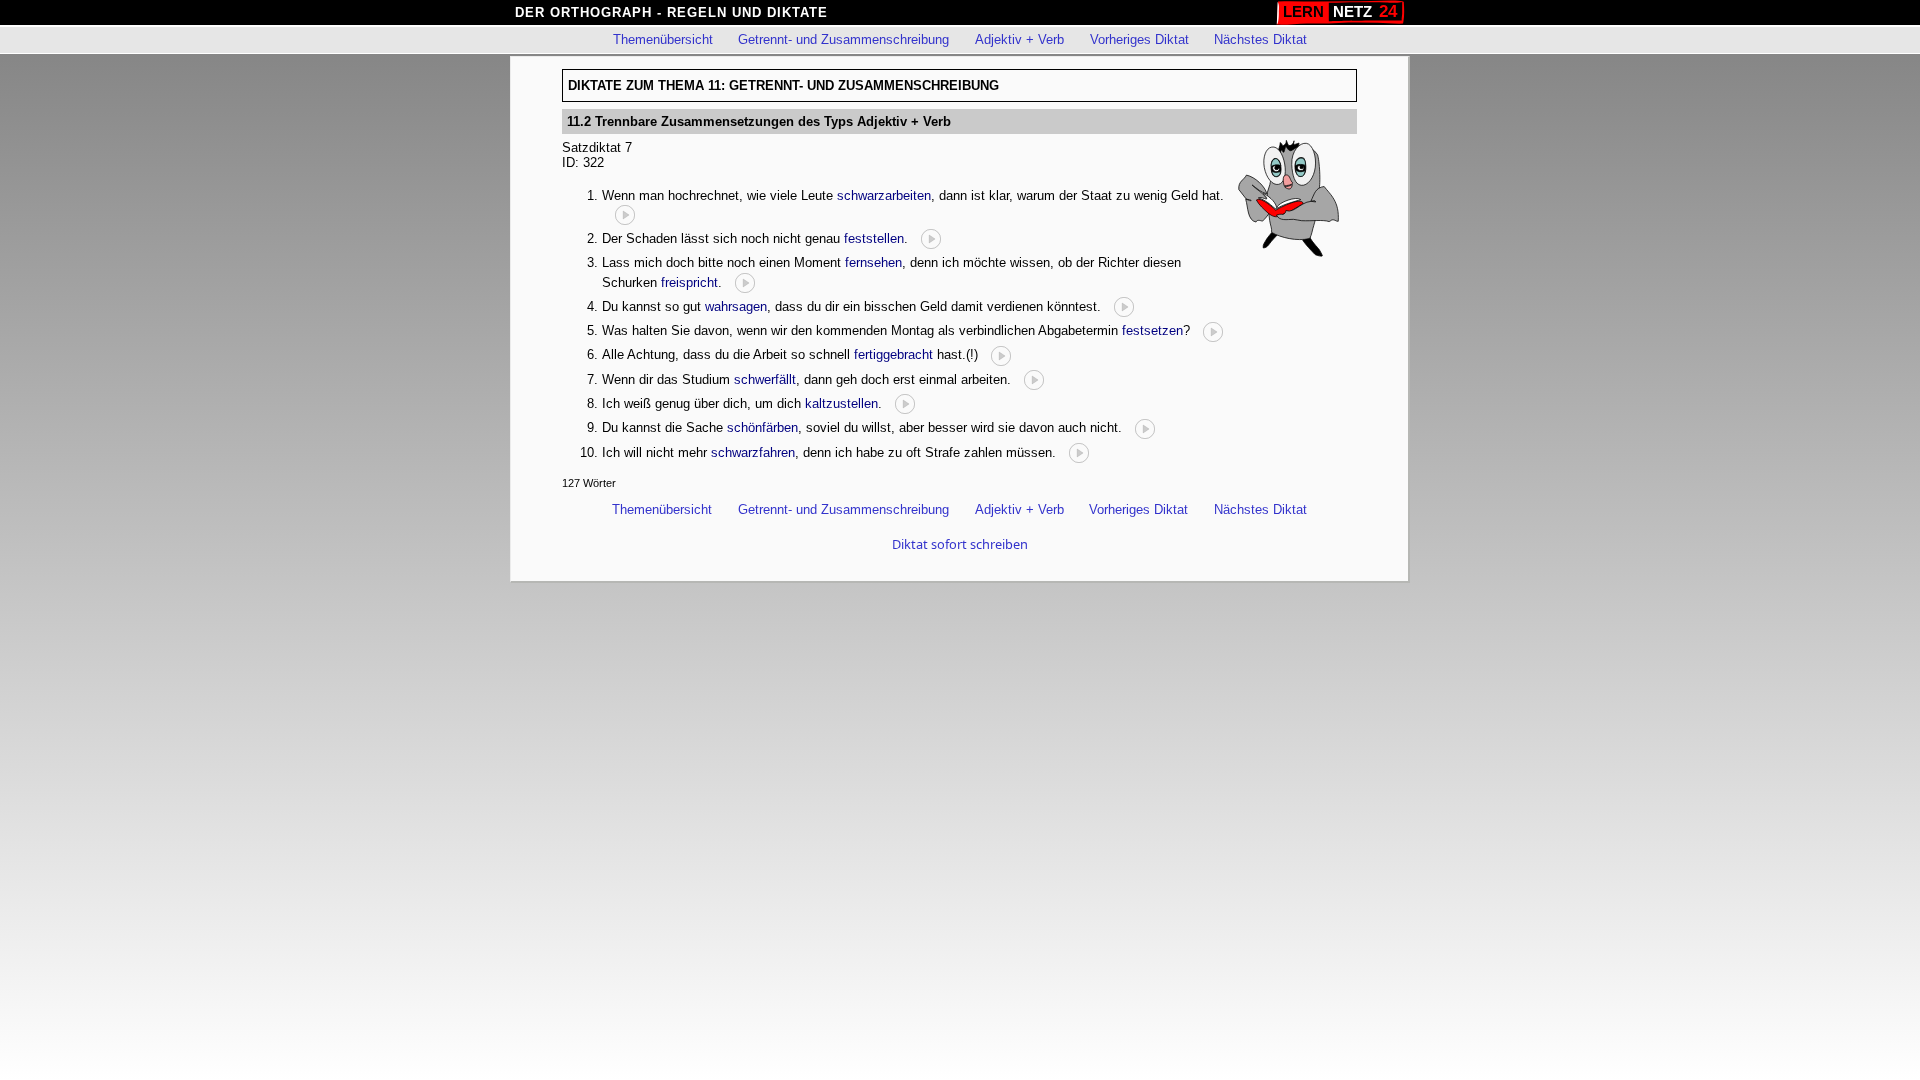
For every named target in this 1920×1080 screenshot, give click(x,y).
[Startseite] (1340, 12)
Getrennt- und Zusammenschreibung (843, 39)
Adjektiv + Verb (1019, 39)
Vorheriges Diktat (1139, 39)
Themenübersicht (663, 39)
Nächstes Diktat (1260, 39)
